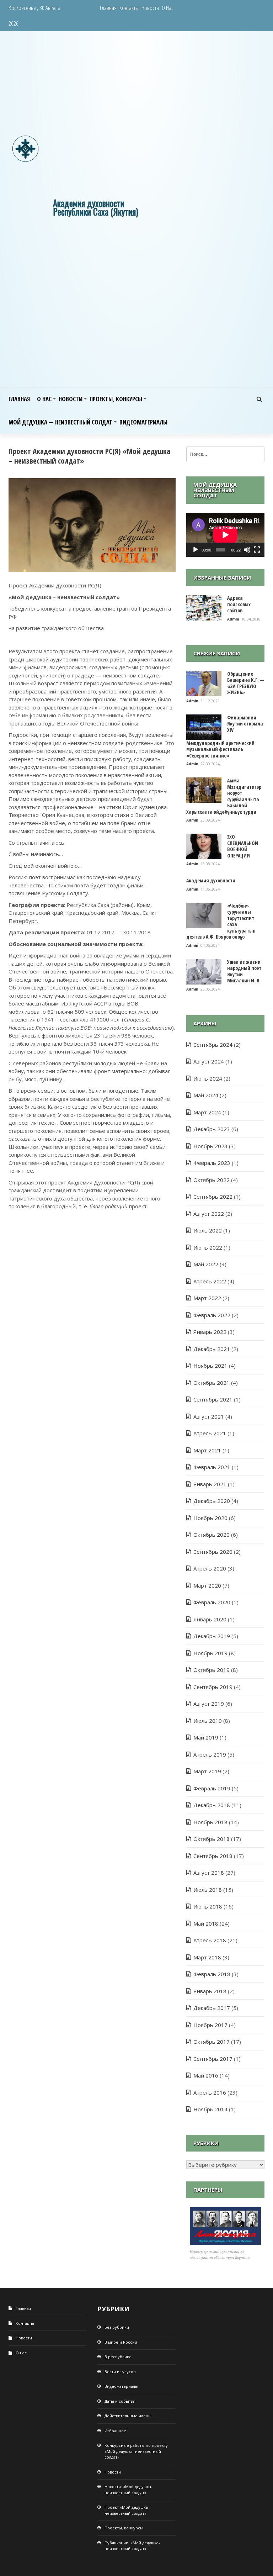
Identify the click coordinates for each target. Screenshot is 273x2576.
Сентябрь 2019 (213, 1687)
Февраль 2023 (212, 1163)
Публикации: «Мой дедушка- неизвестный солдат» (132, 2546)
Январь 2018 (210, 1991)
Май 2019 (206, 1737)
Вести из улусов (120, 2372)
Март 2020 (207, 1585)
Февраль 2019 (212, 1788)
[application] (225, 535)
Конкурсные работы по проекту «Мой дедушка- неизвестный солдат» (136, 2451)
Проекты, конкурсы (116, 399)
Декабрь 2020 (212, 1501)
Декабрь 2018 (212, 1805)
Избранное (115, 2431)
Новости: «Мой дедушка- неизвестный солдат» (129, 2490)
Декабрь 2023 (212, 1129)
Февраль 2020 (212, 1602)
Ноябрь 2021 (210, 1366)
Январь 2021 (210, 1484)
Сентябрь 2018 (213, 1856)
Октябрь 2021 (212, 1383)
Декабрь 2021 (212, 1349)
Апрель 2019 (210, 1754)
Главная (108, 8)
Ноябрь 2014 (210, 2109)
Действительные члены (128, 2416)
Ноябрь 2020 (210, 1518)
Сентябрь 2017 (213, 2059)
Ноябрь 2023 (210, 1146)
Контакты (129, 8)
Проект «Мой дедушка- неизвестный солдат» (127, 2510)
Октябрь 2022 (212, 1180)
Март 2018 (207, 1957)
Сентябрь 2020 (213, 1552)
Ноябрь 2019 (210, 1653)
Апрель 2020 (210, 1568)
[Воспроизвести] (196, 550)
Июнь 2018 (208, 1906)
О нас (168, 8)
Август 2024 (209, 1061)
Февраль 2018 (212, 1974)
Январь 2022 (210, 1332)
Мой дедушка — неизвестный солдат (60, 422)
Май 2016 (206, 2075)
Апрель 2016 (210, 2092)
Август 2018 (209, 1873)
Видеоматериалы (143, 422)
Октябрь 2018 (212, 1839)
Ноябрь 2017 (210, 2025)
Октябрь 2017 (212, 2042)
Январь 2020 (210, 1619)
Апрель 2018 (210, 1940)
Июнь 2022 (208, 1247)
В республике (118, 2357)
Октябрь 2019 (212, 1670)
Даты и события (120, 2401)
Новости (150, 8)
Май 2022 (206, 1264)
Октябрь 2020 (212, 1535)
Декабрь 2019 (212, 1636)
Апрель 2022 (210, 1281)
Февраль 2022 (212, 1315)
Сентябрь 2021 (213, 1399)
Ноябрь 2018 (210, 1822)
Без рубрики (117, 2327)
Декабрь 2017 (212, 2008)
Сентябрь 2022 (213, 1197)
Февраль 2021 (212, 1467)
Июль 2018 (208, 1890)
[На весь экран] (257, 550)
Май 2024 (206, 1095)
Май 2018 (206, 1923)
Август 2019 (209, 1704)
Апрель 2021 (210, 1433)
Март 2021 (207, 1450)
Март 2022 (207, 1298)
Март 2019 (207, 1771)
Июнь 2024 (208, 1078)
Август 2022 (209, 1214)
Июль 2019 (208, 1721)
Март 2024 (207, 1112)
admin (234, 619)
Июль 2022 (208, 1230)
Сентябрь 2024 (213, 1045)
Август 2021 (209, 1416)
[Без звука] (247, 550)
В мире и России (121, 2342)
